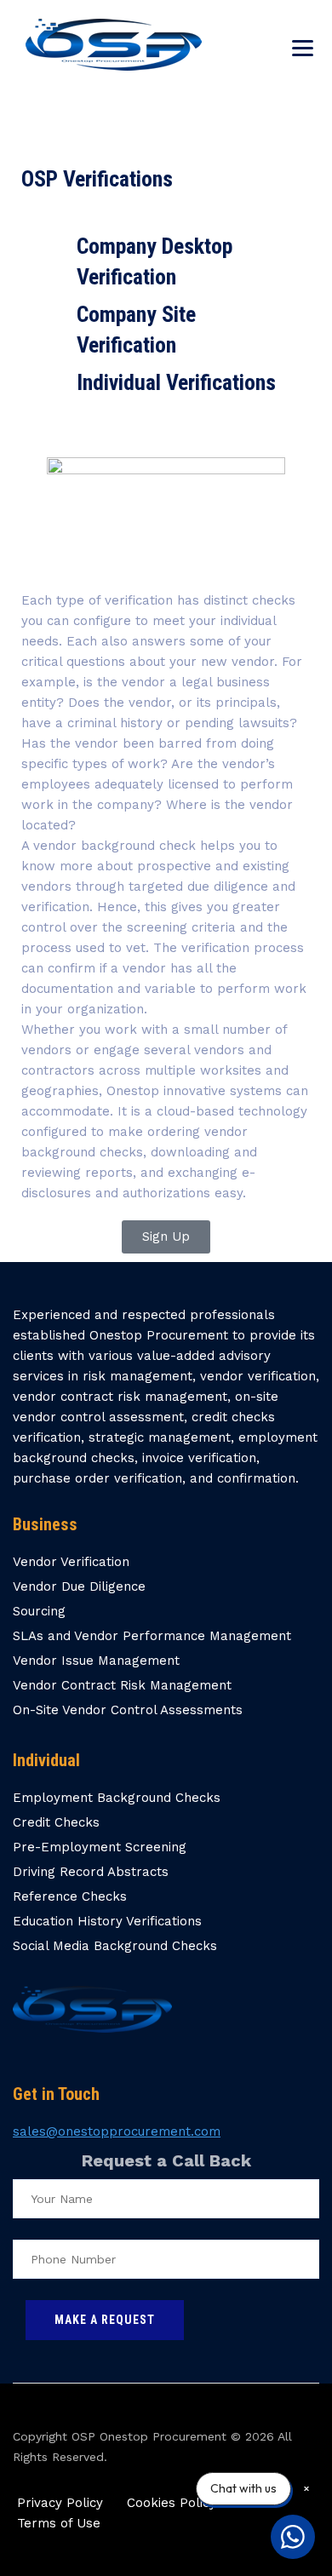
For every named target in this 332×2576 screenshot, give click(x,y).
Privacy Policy (60, 2503)
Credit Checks (56, 1822)
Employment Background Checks (117, 1798)
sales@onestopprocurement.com (117, 2131)
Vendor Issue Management (96, 1661)
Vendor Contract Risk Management (122, 1685)
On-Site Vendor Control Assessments (128, 1710)
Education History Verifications (107, 1921)
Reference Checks (70, 1896)
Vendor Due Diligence (79, 1586)
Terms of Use (59, 2523)
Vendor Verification (71, 1562)
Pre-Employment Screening (100, 1847)
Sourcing (39, 1611)
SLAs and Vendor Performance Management (152, 1636)
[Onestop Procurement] (114, 45)
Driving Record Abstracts (91, 1872)
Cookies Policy (172, 2503)
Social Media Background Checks (115, 1946)
